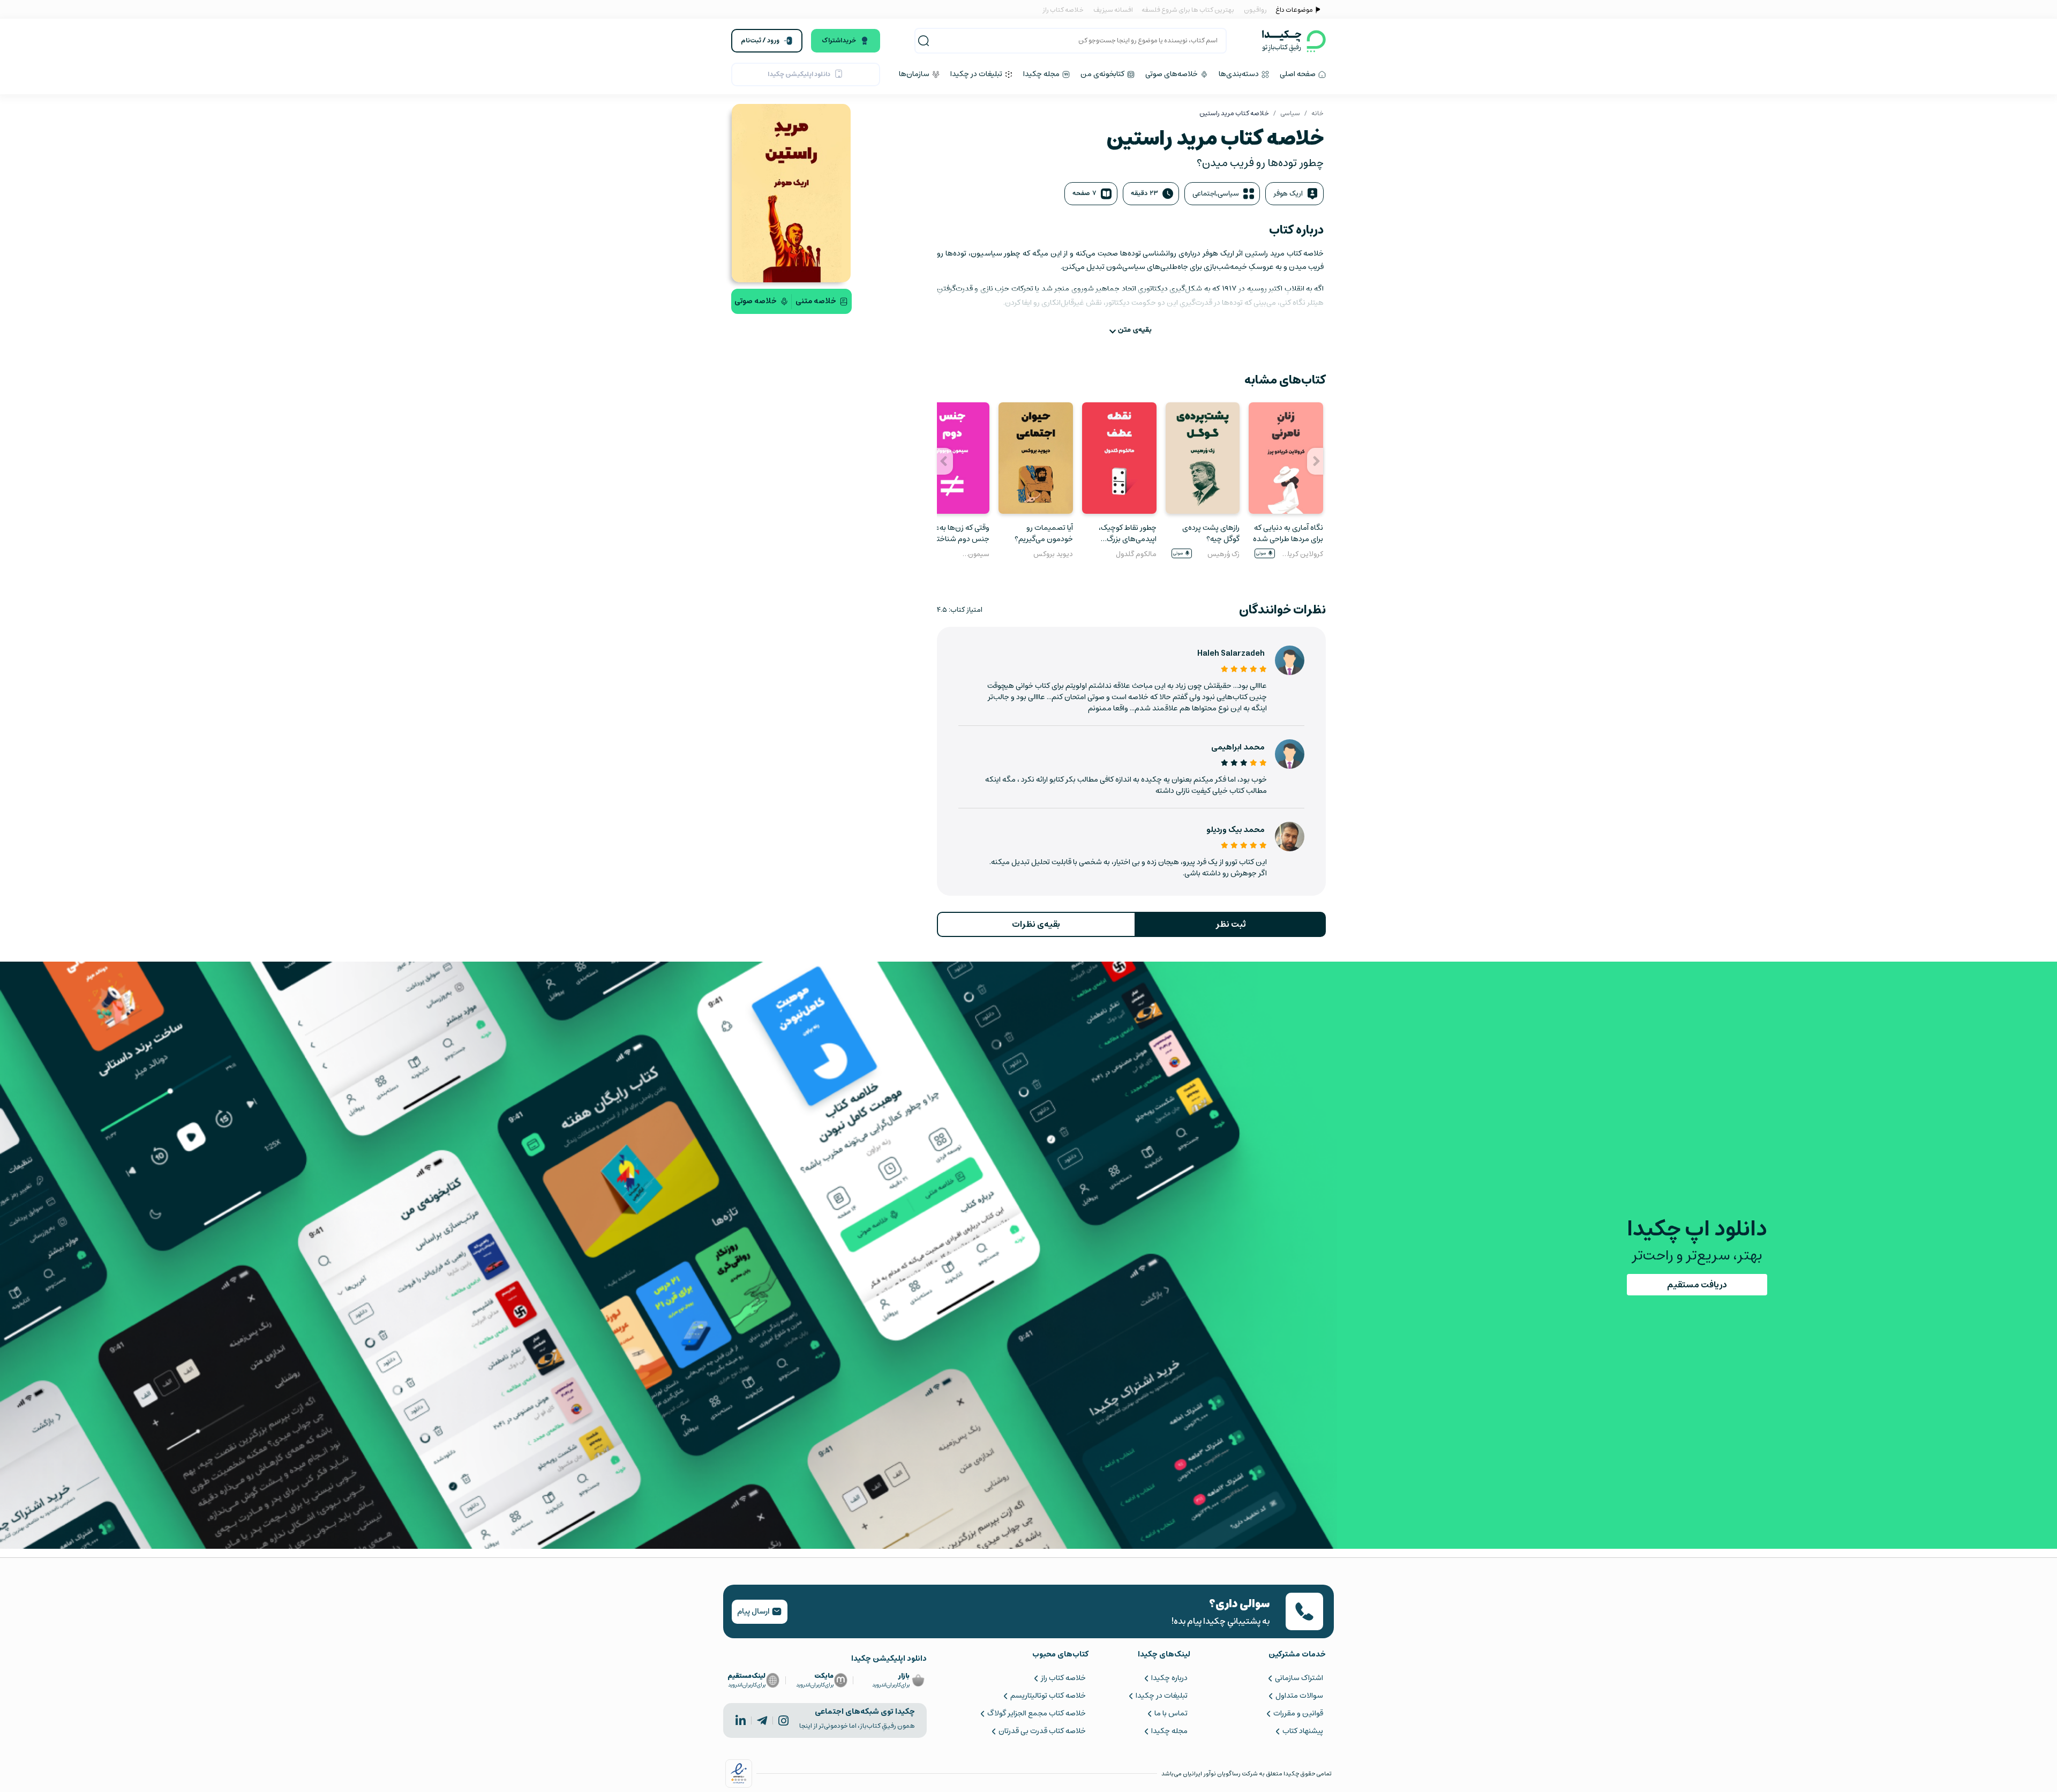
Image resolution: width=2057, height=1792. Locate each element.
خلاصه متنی (816, 301)
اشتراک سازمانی (1299, 1678)
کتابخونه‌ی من (1103, 74)
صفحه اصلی (1298, 74)
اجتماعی (1204, 194)
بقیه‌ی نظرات (1036, 924)
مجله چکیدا (1042, 74)
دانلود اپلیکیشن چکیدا (799, 74)
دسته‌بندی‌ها (1240, 74)
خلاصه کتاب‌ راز (1063, 1678)
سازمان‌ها (915, 74)
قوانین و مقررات (1298, 1713)
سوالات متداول (1299, 1696)
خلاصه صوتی (756, 301)
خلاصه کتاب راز (1063, 10)
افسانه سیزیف (1113, 10)
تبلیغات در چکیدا (977, 74)
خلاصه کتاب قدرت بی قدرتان (1042, 1731)
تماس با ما (1171, 1713)
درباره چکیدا (1169, 1678)
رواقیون (1255, 10)
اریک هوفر (1288, 194)
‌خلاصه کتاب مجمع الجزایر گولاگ (1036, 1713)
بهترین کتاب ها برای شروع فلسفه (1187, 10)
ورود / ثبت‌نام (760, 40)
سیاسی (1290, 113)
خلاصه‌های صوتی (1172, 74)
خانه (1317, 113)
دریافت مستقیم (1697, 1285)
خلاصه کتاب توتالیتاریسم (1048, 1696)
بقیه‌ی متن (1135, 330)
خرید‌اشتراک (839, 40)
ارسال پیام (754, 1611)
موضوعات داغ (1294, 10)
